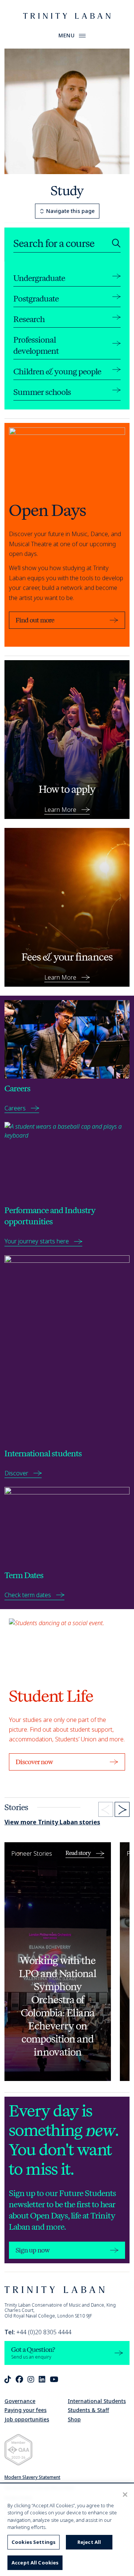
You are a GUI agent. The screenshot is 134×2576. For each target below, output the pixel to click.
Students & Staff (88, 2410)
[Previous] (106, 1809)
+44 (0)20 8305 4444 (38, 2332)
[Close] (125, 2495)
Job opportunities (27, 2419)
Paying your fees (25, 2410)
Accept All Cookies (35, 2563)
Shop (74, 2419)
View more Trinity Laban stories (52, 1822)
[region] (67, 2530)
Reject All (89, 2542)
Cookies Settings (33, 2542)
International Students (97, 2401)
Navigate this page (70, 211)
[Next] (122, 1809)
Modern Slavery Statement (32, 2477)
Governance (20, 2401)
